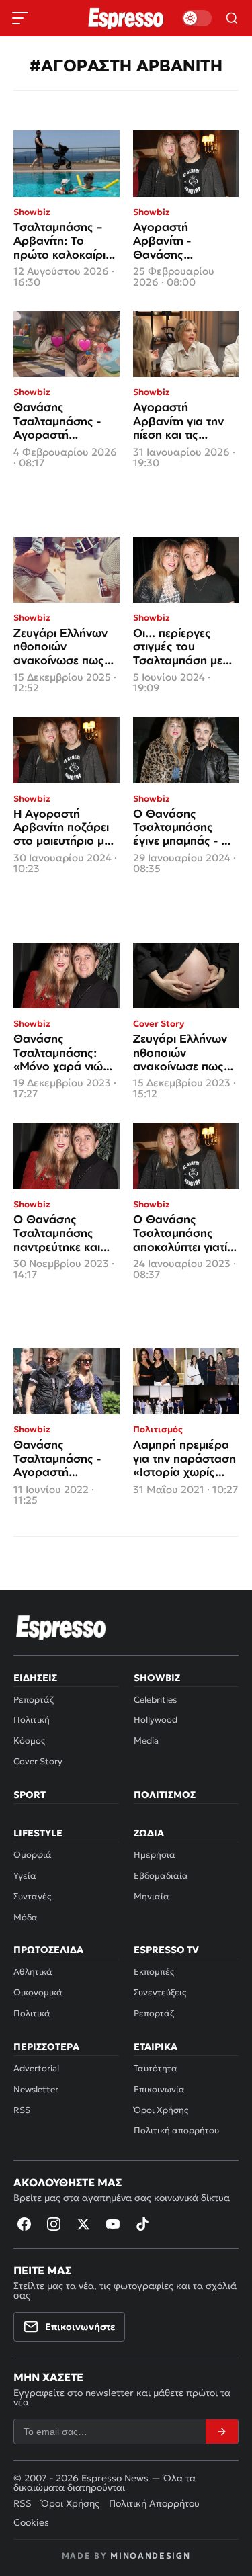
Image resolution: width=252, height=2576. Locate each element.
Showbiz (157, 1678)
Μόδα (26, 1917)
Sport (30, 1795)
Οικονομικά (38, 1992)
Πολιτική (32, 1720)
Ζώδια (149, 1833)
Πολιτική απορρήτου (176, 2130)
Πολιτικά (32, 2013)
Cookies (31, 2522)
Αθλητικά (33, 1972)
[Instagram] (54, 2224)
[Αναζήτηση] (232, 18)
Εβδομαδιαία (161, 1876)
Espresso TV (166, 1950)
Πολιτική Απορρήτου (154, 2503)
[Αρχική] (61, 1627)
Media (146, 1741)
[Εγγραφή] (222, 2432)
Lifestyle (38, 1833)
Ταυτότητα (156, 2068)
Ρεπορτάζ (34, 1700)
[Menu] (20, 18)
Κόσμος (29, 1741)
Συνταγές (32, 1896)
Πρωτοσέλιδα (48, 1950)
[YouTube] (113, 2224)
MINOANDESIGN (150, 2556)
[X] (83, 2224)
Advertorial (36, 2068)
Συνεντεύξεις (160, 1992)
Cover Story (38, 1761)
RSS (22, 2110)
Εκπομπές (154, 1972)
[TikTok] (142, 2224)
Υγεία (25, 1876)
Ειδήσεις (35, 1678)
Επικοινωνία (159, 2089)
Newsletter (36, 2089)
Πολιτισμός (165, 1795)
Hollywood (156, 1720)
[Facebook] (24, 2224)
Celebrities (155, 1700)
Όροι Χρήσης (161, 2110)
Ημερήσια (155, 1855)
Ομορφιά (33, 1855)
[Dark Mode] (197, 18)
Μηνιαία (152, 1896)
